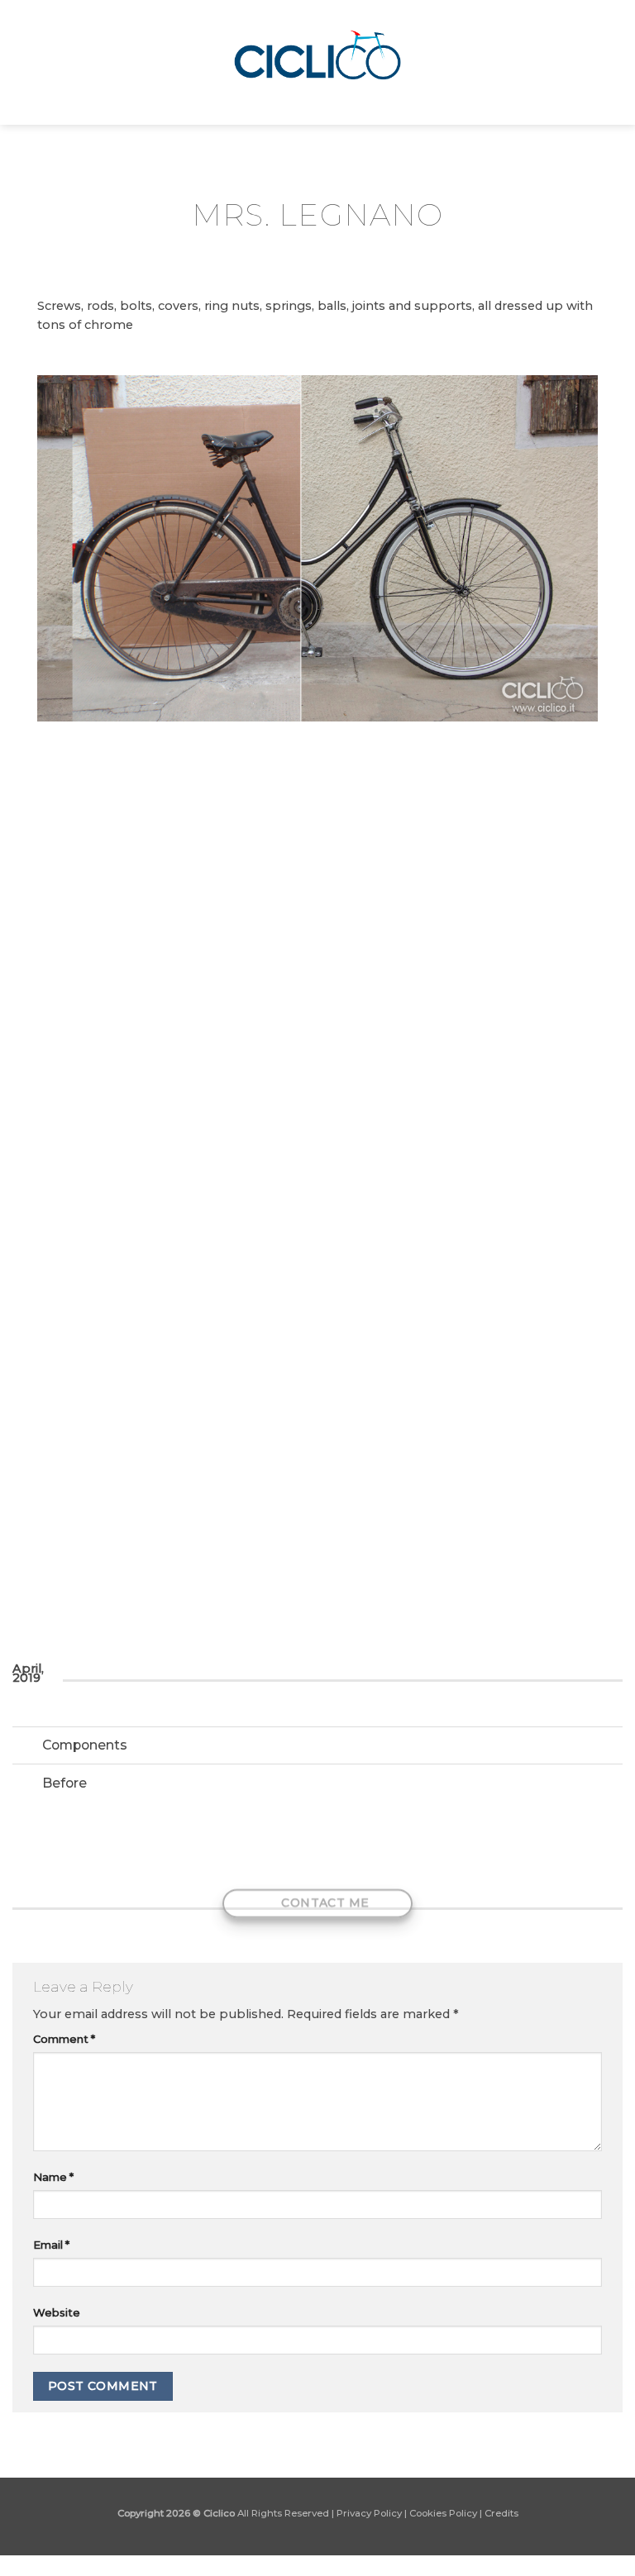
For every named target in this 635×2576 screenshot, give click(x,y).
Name (53, 2177)
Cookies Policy (443, 2513)
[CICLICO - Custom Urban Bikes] (318, 62)
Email (51, 2245)
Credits (501, 2513)
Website (57, 2312)
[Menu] (21, 62)
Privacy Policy (369, 2513)
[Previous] (57, 1007)
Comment (64, 2039)
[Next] (578, 1007)
